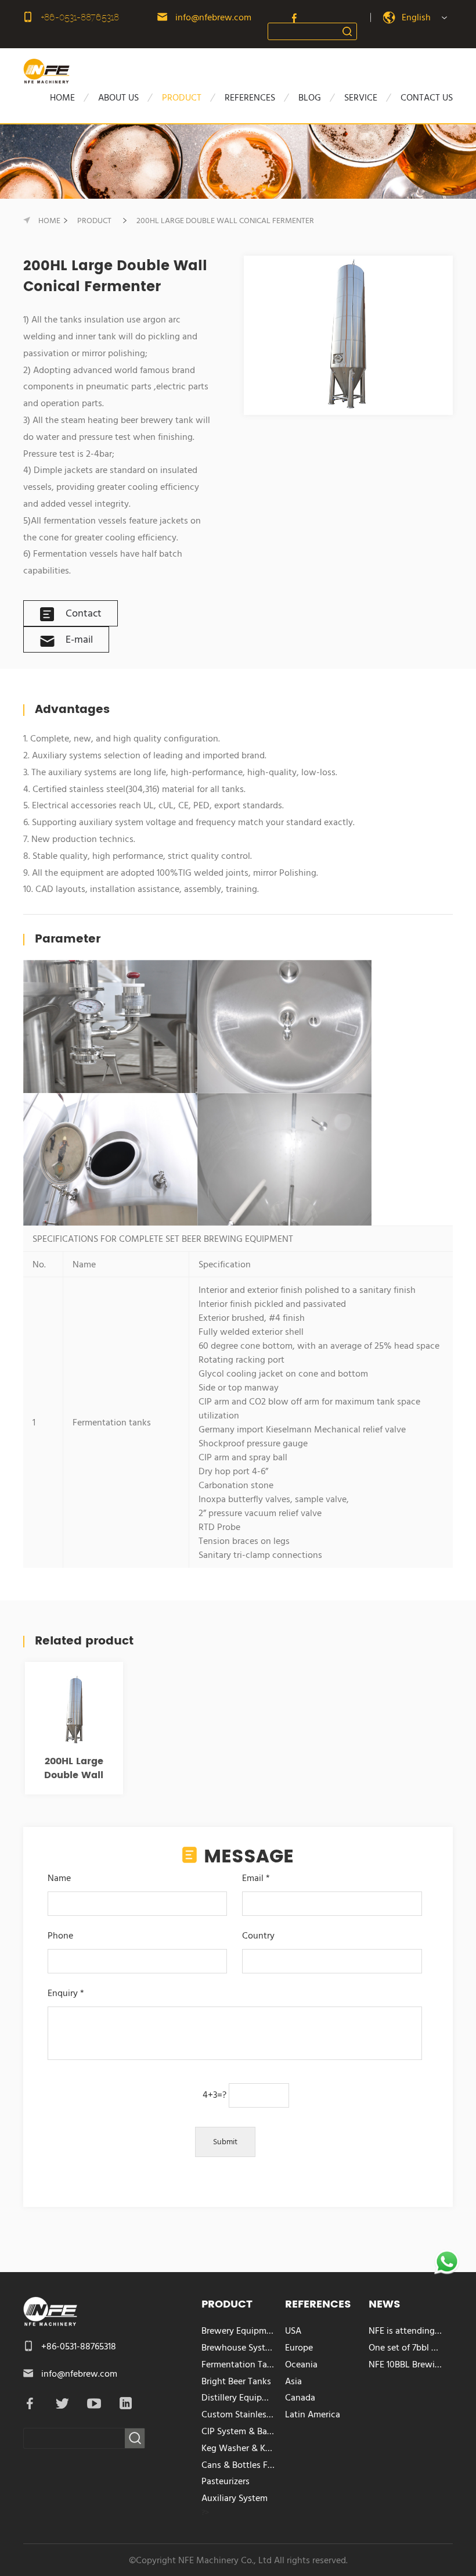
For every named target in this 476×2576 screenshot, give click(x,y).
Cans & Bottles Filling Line (239, 2465)
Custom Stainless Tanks (239, 2414)
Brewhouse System (239, 2348)
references (250, 98)
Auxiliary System (235, 2498)
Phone (60, 1936)
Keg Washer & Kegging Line (239, 2448)
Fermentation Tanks (239, 2364)
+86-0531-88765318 (80, 17)
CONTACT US (427, 98)
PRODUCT (182, 98)
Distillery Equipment (239, 2398)
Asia (293, 2381)
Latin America (313, 2414)
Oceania (301, 2364)
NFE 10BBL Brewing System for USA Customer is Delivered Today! (406, 2364)
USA (293, 2331)
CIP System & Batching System (239, 2431)
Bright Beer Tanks (236, 2381)
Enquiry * (66, 1993)
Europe (299, 2348)
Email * (256, 1878)
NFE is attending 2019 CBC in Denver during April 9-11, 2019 (406, 2331)
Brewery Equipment (239, 2331)
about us (118, 98)
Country (258, 1936)
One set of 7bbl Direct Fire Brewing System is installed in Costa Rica (406, 2348)
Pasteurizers (226, 2481)
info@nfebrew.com (213, 17)
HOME (62, 98)
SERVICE (361, 98)
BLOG (310, 98)
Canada (300, 2398)
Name (59, 1878)
